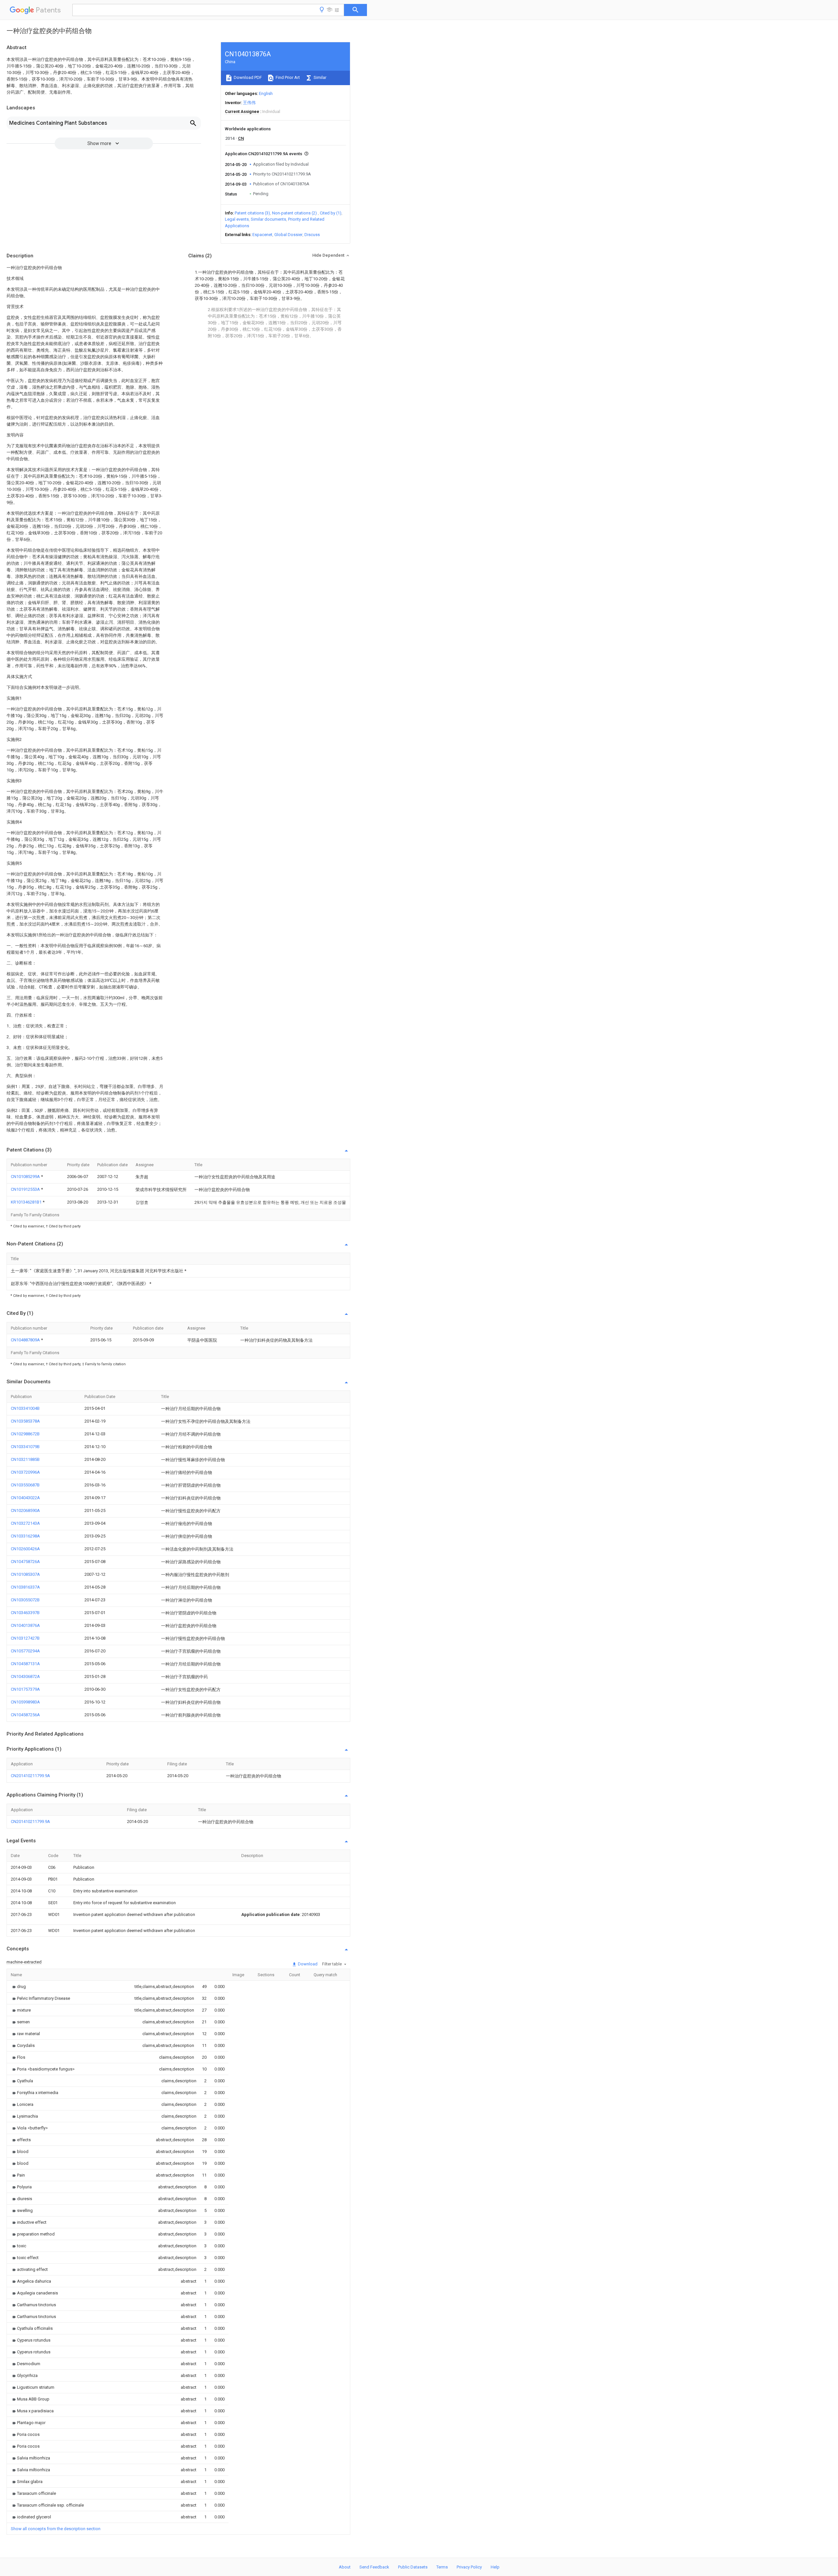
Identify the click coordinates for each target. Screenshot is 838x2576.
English (266, 93)
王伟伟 (249, 103)
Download (307, 1964)
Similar (319, 77)
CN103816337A (25, 1587)
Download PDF (247, 77)
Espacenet (262, 235)
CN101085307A (25, 1574)
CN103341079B (25, 1447)
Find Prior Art (287, 77)
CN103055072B (25, 1600)
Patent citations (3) (252, 213)
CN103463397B (25, 1613)
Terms (442, 2567)
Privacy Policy (469, 2567)
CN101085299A (26, 1177)
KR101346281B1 (27, 1202)
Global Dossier (288, 235)
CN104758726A (25, 1562)
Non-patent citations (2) (294, 213)
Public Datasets (413, 2567)
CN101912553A (26, 1189)
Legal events (237, 219)
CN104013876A (25, 1625)
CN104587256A (25, 1715)
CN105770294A (25, 1651)
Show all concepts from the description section (56, 2529)
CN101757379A (25, 1689)
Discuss (312, 235)
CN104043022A (25, 1498)
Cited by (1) (331, 213)
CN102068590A (25, 1510)
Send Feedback (374, 2567)
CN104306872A (25, 1676)
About (345, 2567)
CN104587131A (25, 1664)
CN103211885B (25, 1459)
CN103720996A (25, 1472)
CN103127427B (25, 1638)
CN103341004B (25, 1408)
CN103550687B (25, 1485)
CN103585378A (25, 1421)
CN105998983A (25, 1702)
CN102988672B (25, 1434)
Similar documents (268, 219)
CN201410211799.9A (30, 1776)
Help (495, 2567)
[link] (18, 1987)
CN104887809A (26, 1340)
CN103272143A (25, 1523)
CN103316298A (25, 1536)
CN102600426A (25, 1549)
